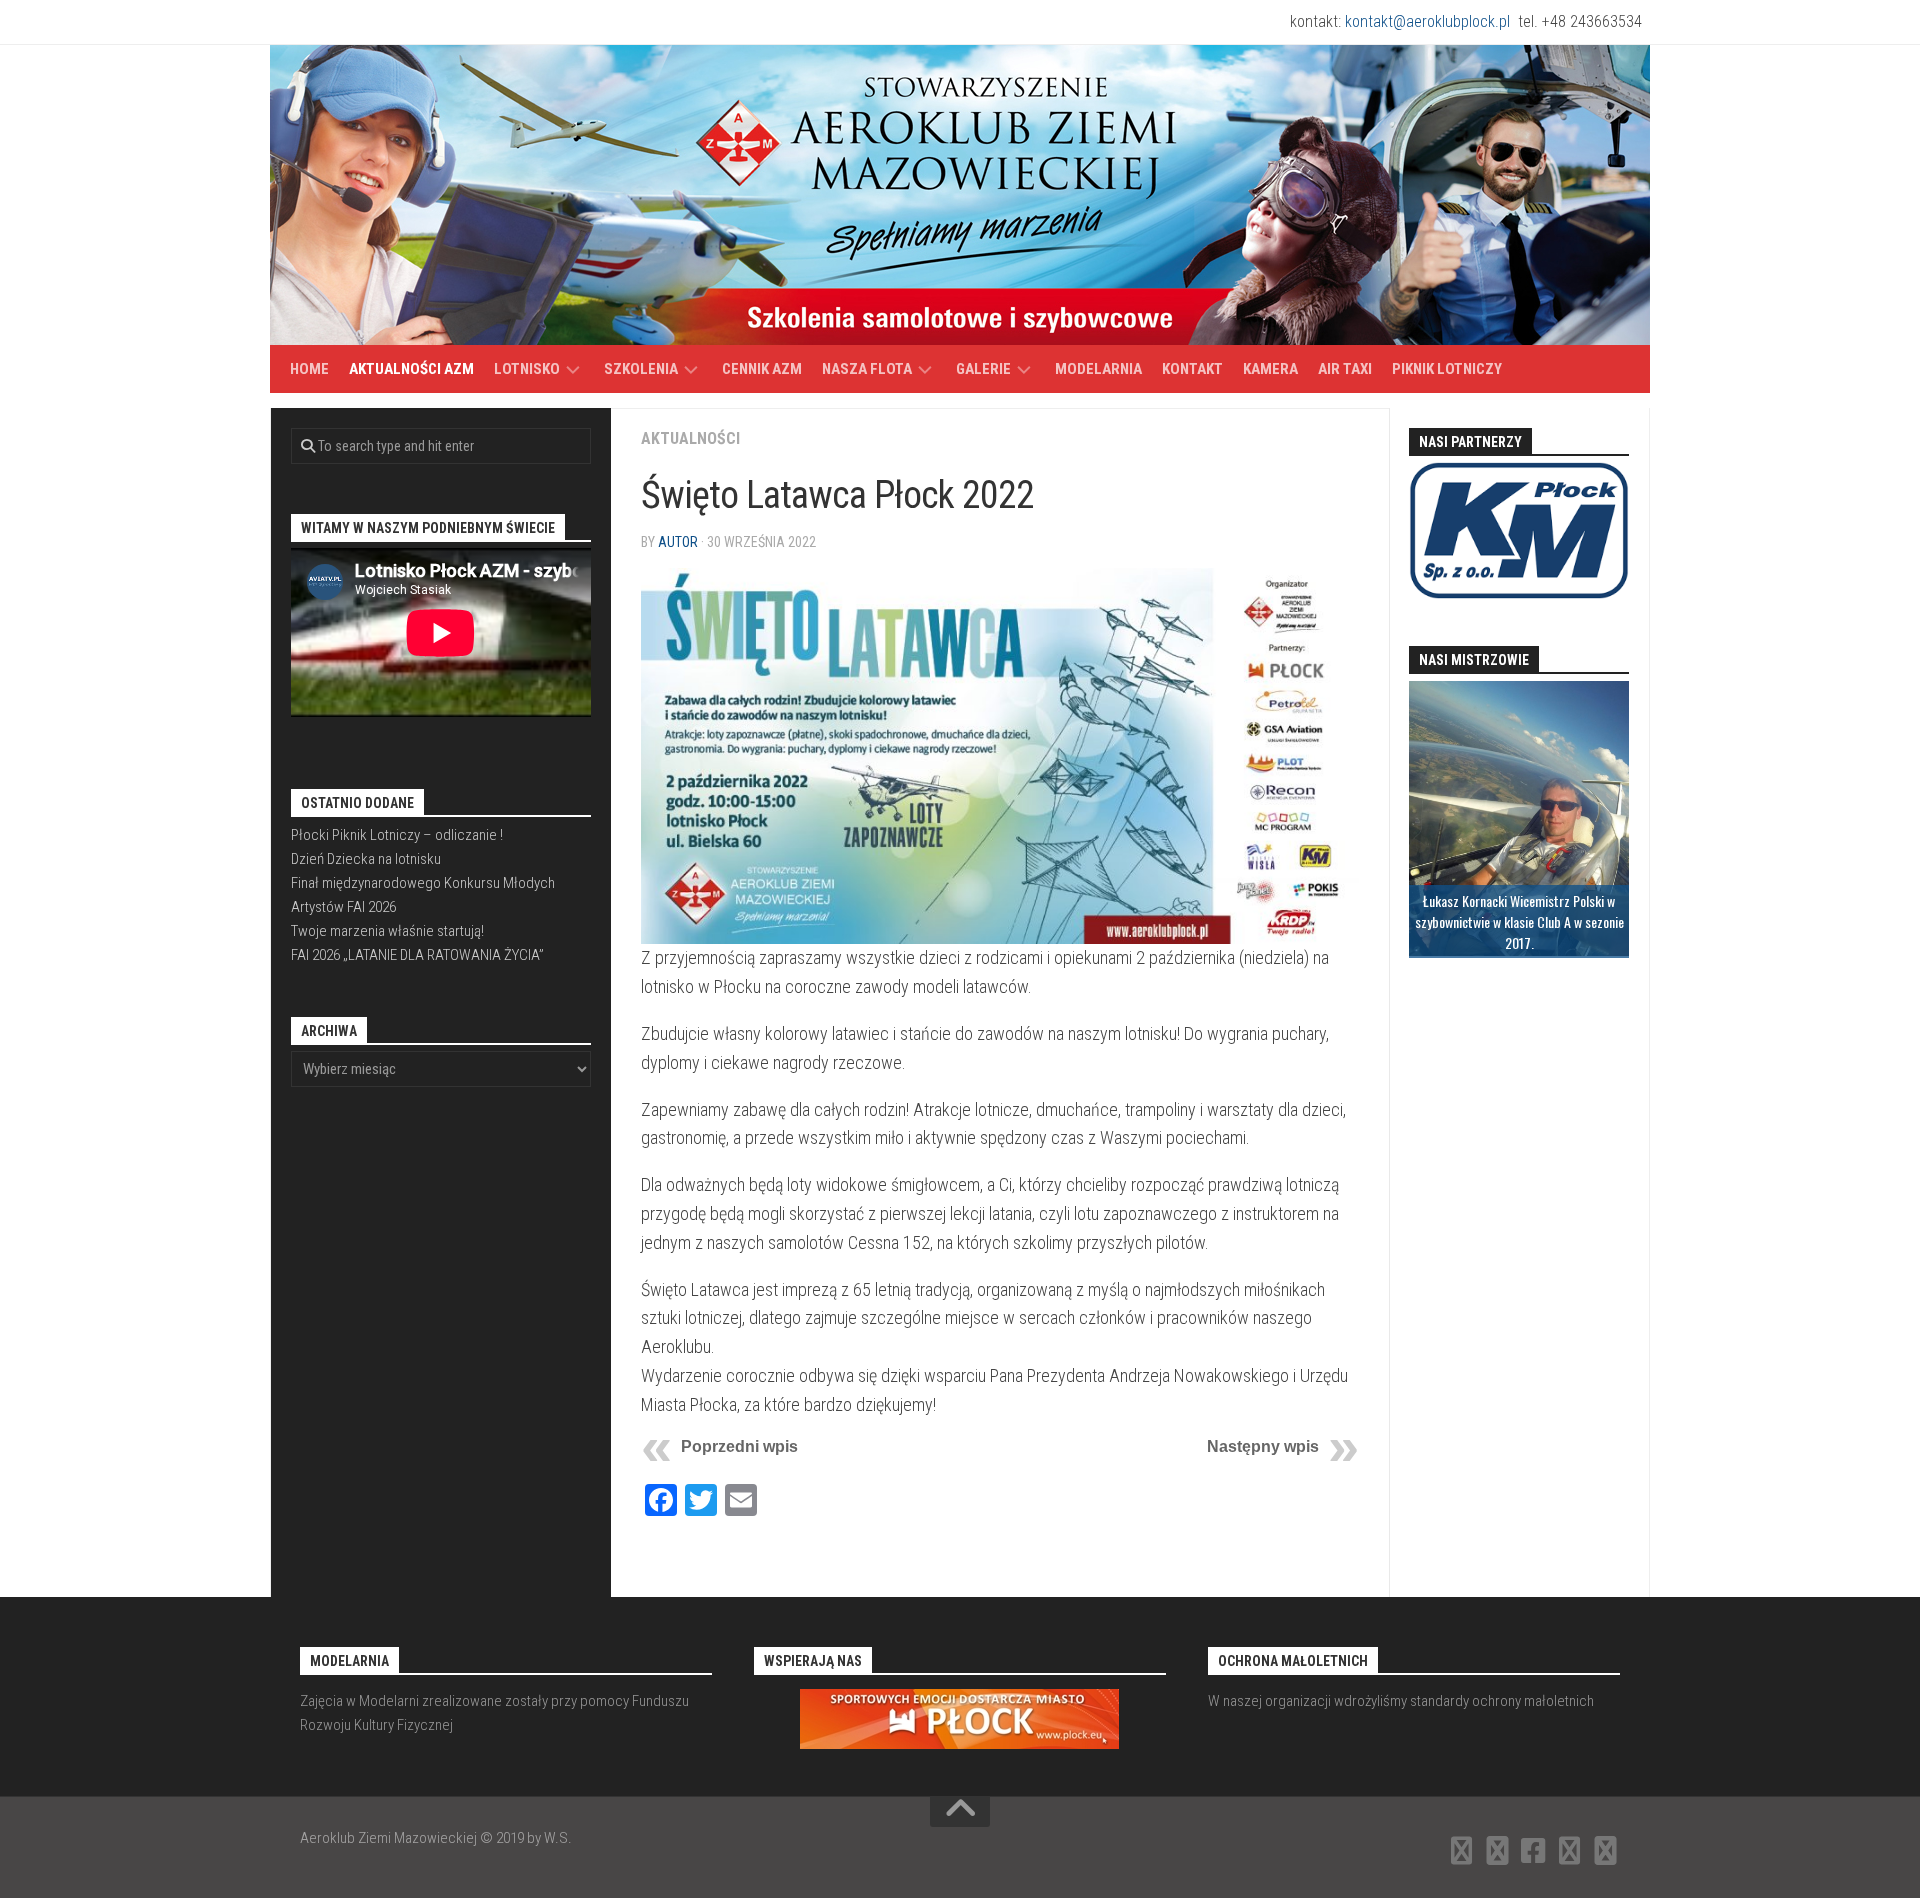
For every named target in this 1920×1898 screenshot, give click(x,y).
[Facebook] (1534, 1851)
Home (309, 369)
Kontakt (1192, 369)
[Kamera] (1570, 1851)
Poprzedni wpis (739, 1446)
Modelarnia (1098, 369)
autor (678, 542)
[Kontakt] (1498, 1851)
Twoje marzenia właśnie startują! (387, 931)
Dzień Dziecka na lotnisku (366, 859)
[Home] (1462, 1851)
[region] (1519, 819)
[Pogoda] (1606, 1851)
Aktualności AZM (411, 369)
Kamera (1270, 369)
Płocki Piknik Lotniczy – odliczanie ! (397, 835)
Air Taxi (1345, 369)
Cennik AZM (762, 369)
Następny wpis (1263, 1446)
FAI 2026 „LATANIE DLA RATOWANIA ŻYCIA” (417, 955)
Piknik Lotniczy (1447, 369)
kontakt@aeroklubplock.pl (1427, 21)
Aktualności (690, 438)
